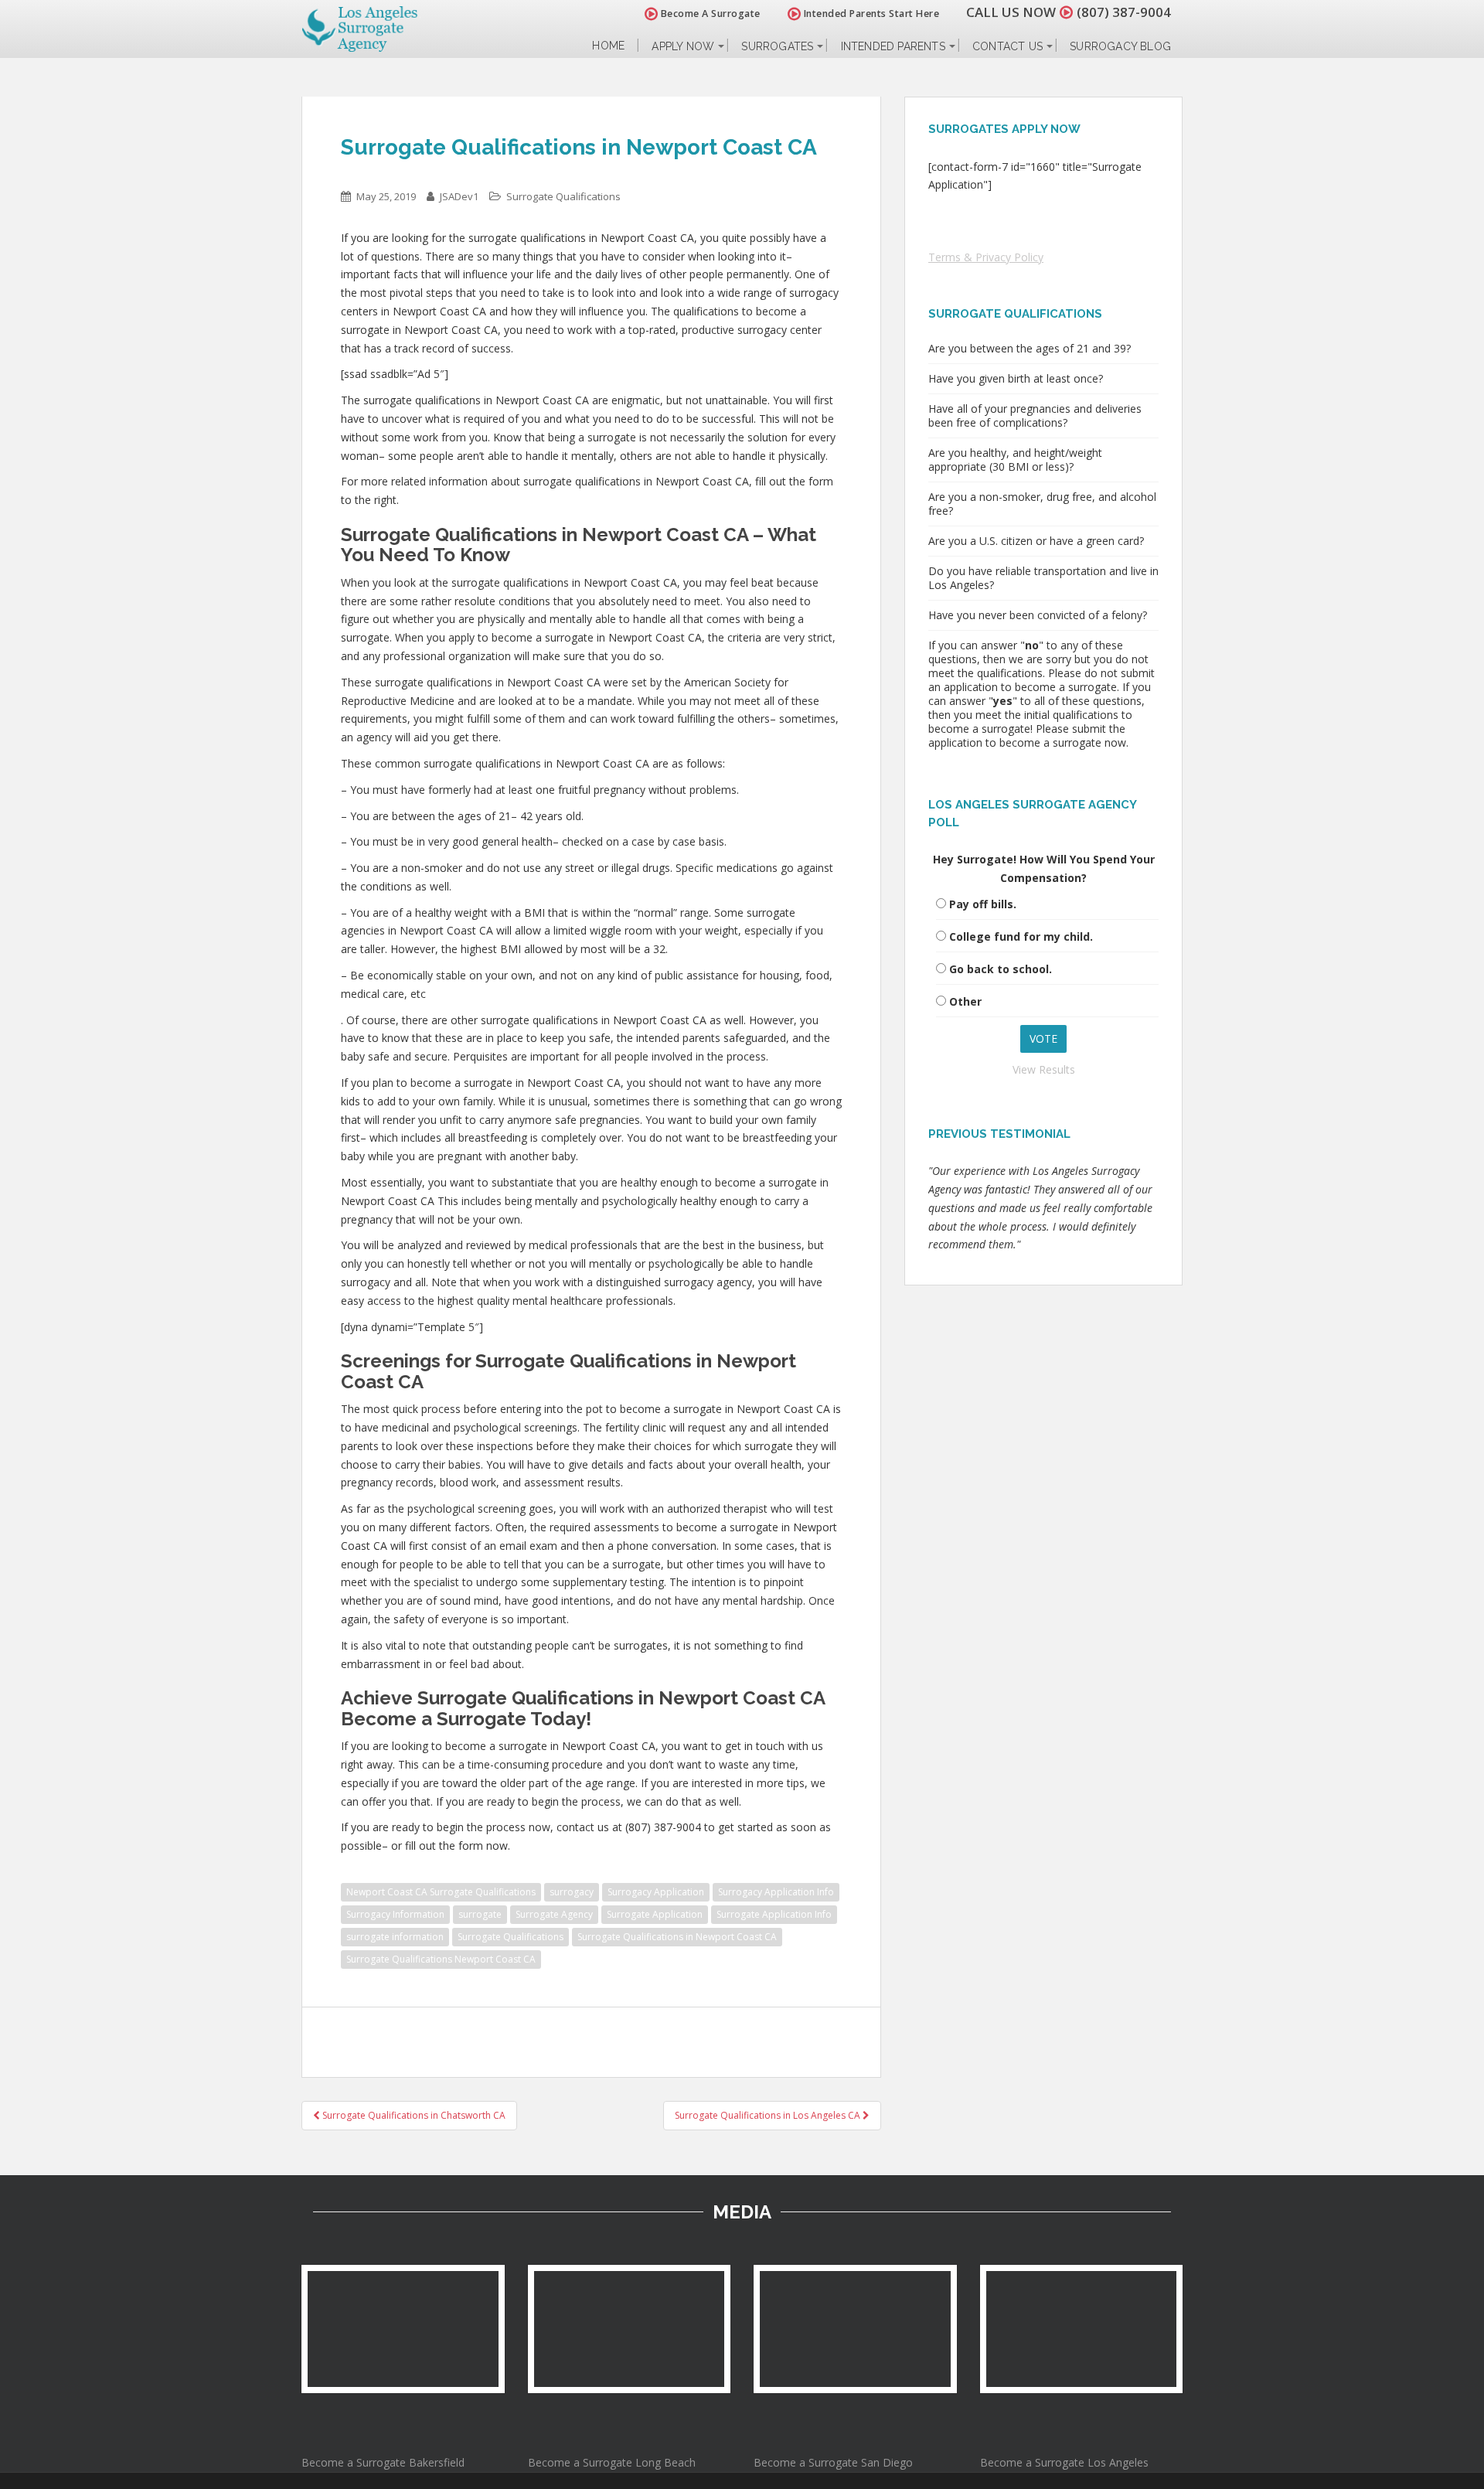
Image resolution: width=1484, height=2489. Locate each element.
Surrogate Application (655, 1914)
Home (608, 46)
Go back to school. (1001, 969)
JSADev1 (459, 196)
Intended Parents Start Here (870, 14)
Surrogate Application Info (774, 1914)
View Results (1044, 1069)
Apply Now (683, 46)
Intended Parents (893, 46)
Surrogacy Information (395, 1914)
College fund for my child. (1021, 936)
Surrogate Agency (554, 1914)
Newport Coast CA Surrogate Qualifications (441, 1892)
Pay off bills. (983, 904)
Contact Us (1007, 46)
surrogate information (395, 1937)
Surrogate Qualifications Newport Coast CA (441, 1959)
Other (965, 1001)
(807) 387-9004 (1124, 12)
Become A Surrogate (709, 14)
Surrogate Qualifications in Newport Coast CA (677, 1937)
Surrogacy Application (656, 1892)
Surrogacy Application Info (776, 1892)
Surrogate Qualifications (563, 196)
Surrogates (777, 46)
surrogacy (572, 1892)
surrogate (480, 1914)
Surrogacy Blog (1120, 46)
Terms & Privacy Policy (986, 257)
